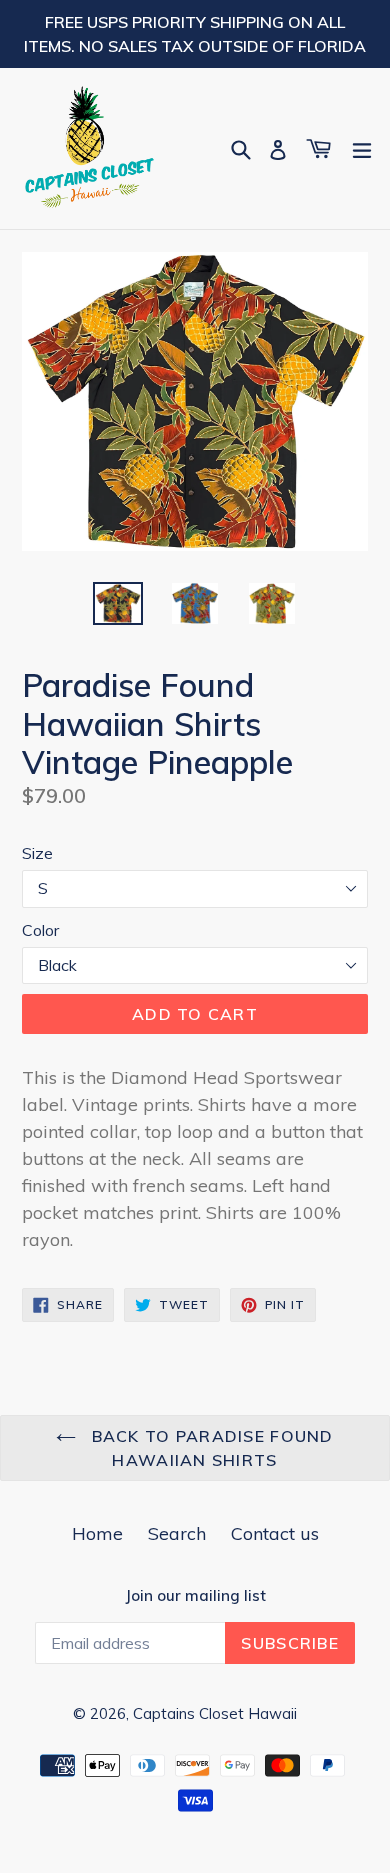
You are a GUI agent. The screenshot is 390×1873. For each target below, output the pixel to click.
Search (177, 1533)
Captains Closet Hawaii (215, 1713)
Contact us (275, 1533)
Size (37, 853)
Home (97, 1533)
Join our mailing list (195, 1596)
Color (40, 930)
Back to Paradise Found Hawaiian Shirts (209, 1448)
